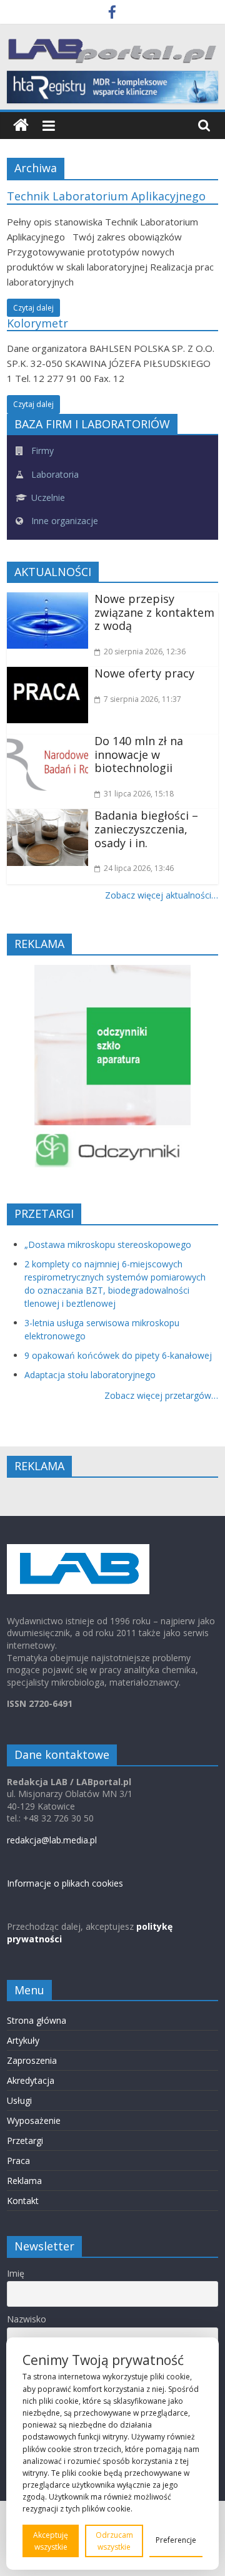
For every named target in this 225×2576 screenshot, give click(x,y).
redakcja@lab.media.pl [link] (52, 1840)
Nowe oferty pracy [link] (144, 673)
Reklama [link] (24, 2181)
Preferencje (176, 2540)
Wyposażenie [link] (34, 2120)
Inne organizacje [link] (63, 521)
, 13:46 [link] (139, 868)
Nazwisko (27, 2319)
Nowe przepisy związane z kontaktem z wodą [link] (154, 612)
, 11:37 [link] (142, 699)
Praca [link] (18, 2161)
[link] (112, 14)
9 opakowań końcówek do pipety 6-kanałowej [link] (118, 1355)
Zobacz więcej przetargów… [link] (161, 1395)
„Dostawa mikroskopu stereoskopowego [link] (108, 1244)
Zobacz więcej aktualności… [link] (162, 895)
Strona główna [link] (37, 2020)
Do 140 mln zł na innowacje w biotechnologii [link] (139, 754)
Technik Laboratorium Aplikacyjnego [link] (106, 196)
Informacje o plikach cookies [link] (65, 1883)
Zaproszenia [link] (32, 2060)
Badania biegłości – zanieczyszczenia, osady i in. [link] (146, 829)
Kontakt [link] (23, 2201)
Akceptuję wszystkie (51, 2541)
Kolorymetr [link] (37, 323)
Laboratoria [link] (54, 474)
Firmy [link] (41, 451)
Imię (16, 2273)
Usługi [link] (19, 2100)
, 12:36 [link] (145, 652)
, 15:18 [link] (139, 794)
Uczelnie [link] (47, 497)
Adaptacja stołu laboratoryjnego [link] (90, 1375)
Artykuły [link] (23, 2040)
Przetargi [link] (25, 2141)
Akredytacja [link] (31, 2080)
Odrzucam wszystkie (114, 2541)
